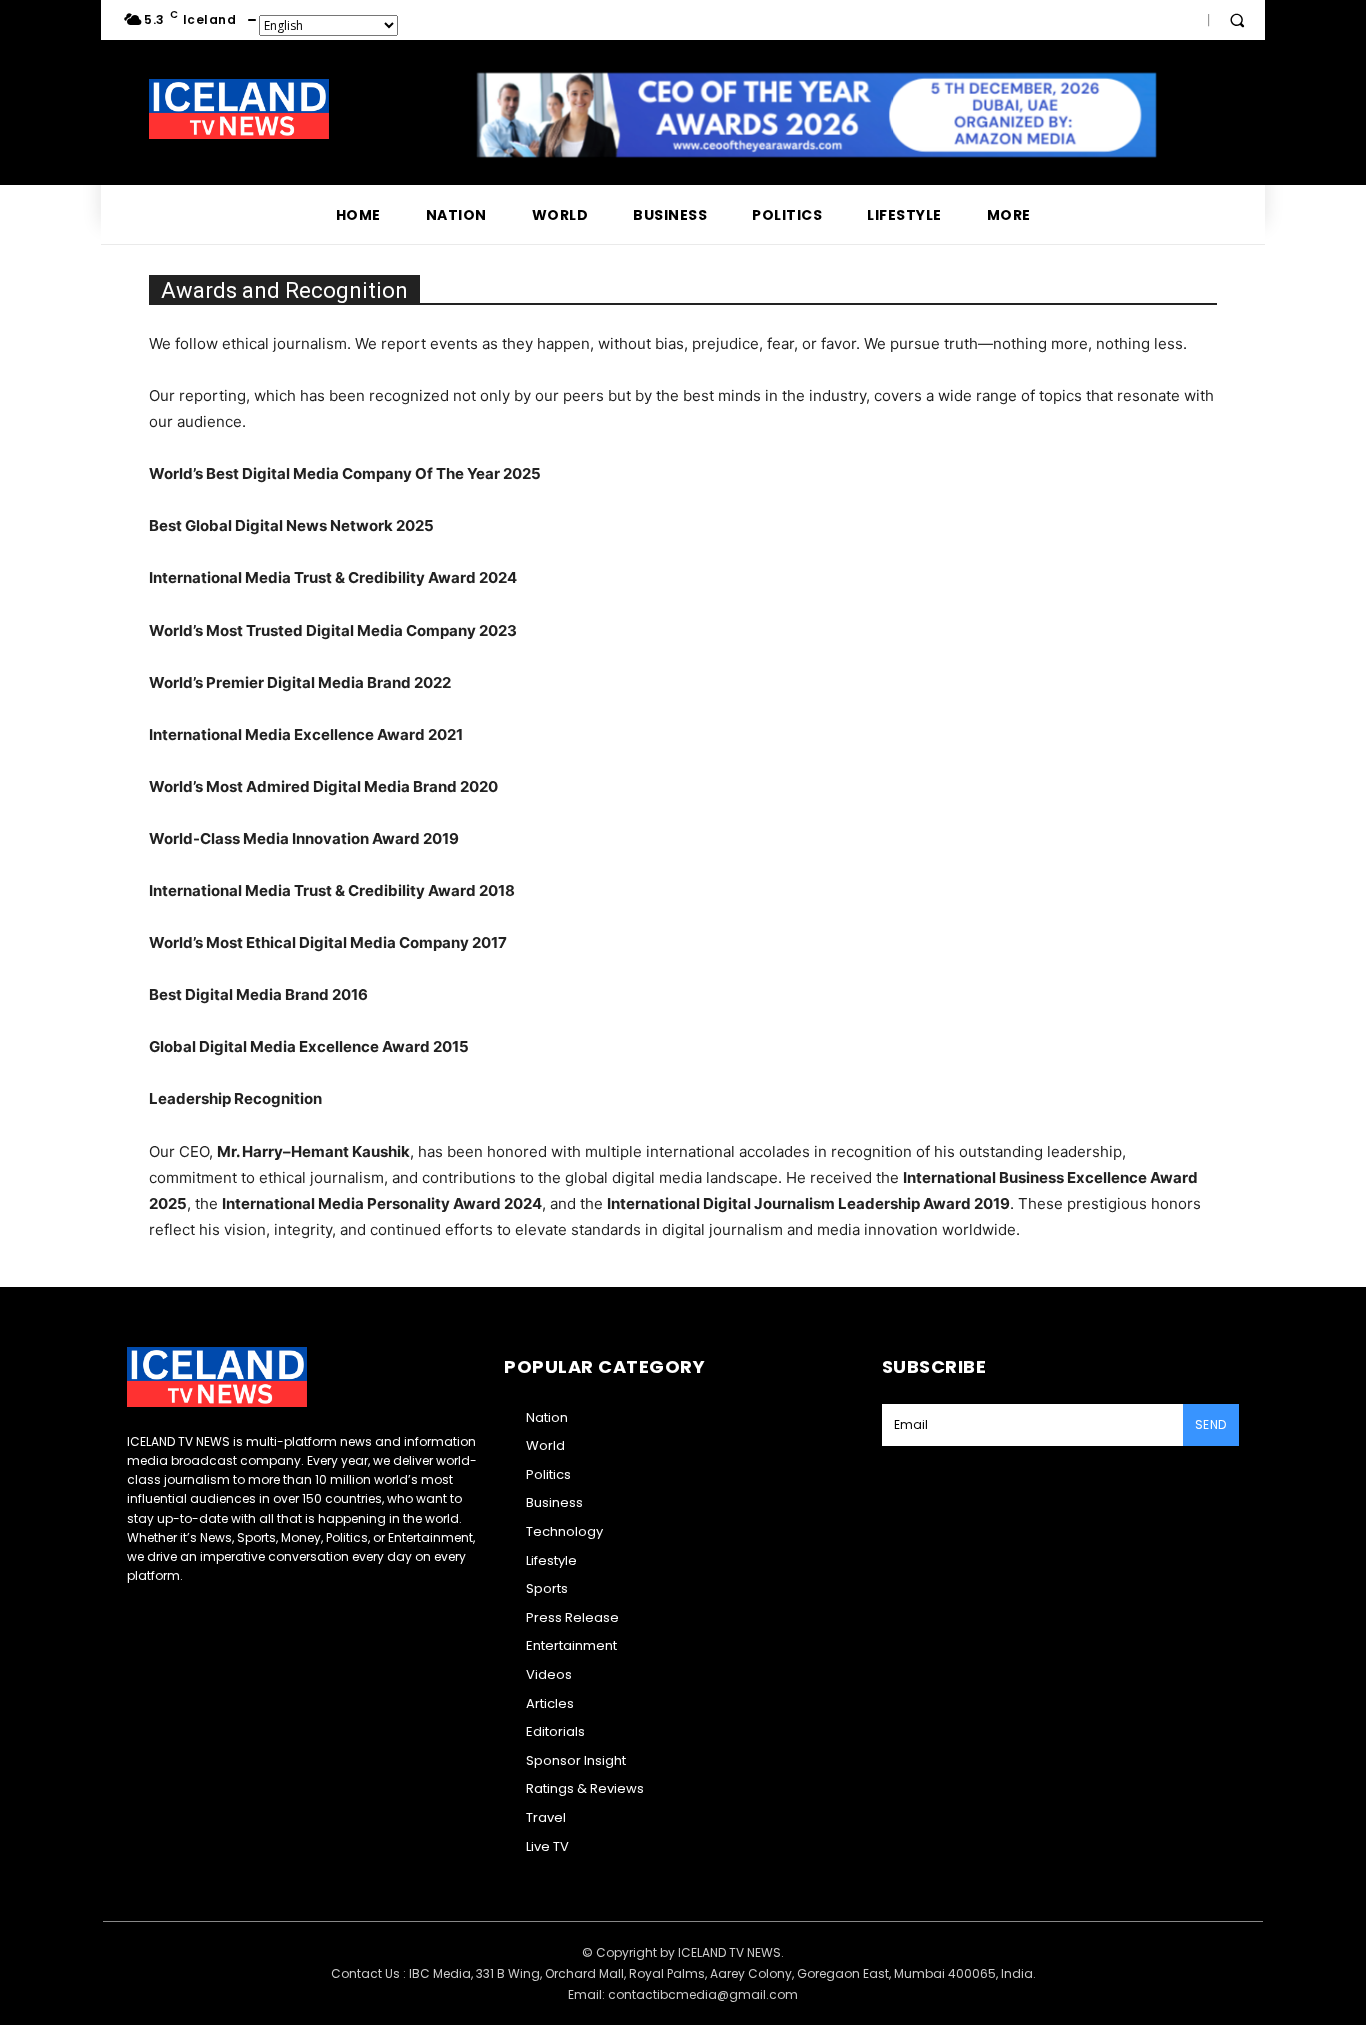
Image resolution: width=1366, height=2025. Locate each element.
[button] (1237, 20)
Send (1211, 1424)
